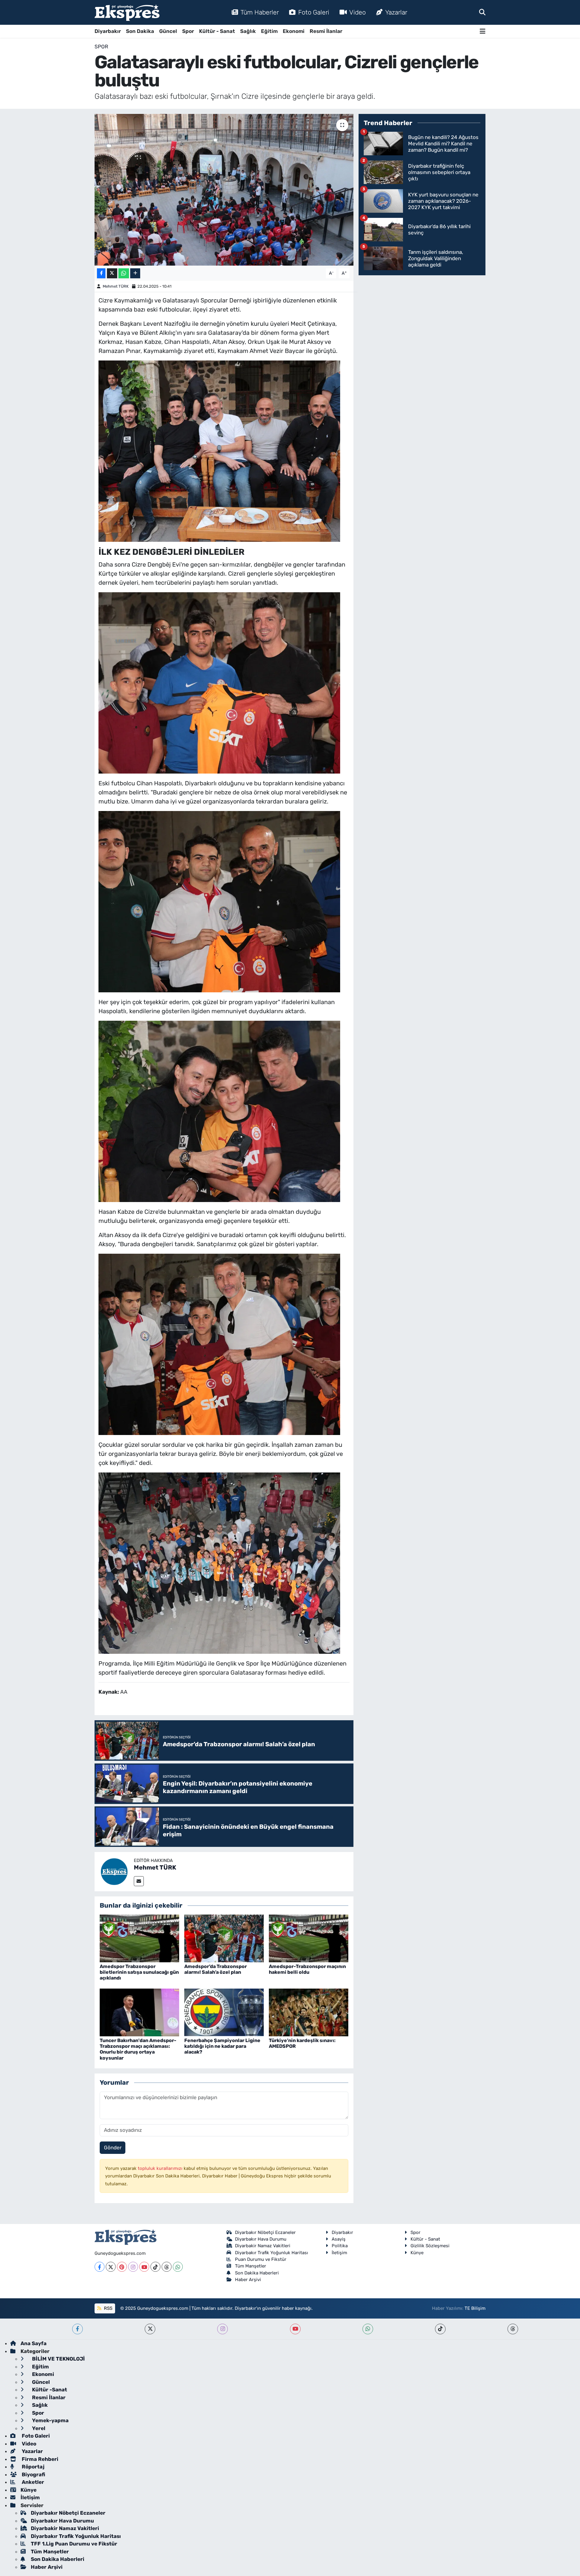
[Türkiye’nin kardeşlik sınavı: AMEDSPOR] (309, 2012)
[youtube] (295, 2329)
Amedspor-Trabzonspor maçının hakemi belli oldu (307, 1969)
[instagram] (222, 2329)
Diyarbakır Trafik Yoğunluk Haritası (272, 2253)
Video (358, 12)
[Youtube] (144, 2267)
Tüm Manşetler (251, 2266)
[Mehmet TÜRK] (114, 1871)
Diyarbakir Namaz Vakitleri (263, 2246)
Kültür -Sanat (49, 2390)
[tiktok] (440, 2329)
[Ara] (482, 12)
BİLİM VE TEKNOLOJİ (58, 2359)
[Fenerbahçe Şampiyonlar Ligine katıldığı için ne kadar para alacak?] (224, 2012)
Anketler (32, 2482)
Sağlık (248, 31)
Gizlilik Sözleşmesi (430, 2246)
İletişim (339, 2253)
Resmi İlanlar (326, 31)
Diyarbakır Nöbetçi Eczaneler (265, 2232)
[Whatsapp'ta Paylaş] (124, 273)
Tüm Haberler (260, 12)
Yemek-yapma (50, 2420)
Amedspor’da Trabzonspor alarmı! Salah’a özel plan (216, 1969)
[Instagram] (133, 2267)
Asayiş (339, 2239)
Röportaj (32, 2467)
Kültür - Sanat (217, 31)
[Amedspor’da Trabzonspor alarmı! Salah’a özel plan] (224, 1938)
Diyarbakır (108, 31)
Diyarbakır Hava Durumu (261, 2239)
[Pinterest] (122, 2267)
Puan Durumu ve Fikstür (261, 2259)
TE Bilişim (475, 2308)
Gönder (113, 2148)
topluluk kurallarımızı (161, 2168)
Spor (188, 31)
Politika (340, 2246)
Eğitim (269, 31)
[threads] (513, 2329)
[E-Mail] (139, 1881)
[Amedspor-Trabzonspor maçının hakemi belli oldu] (309, 1938)
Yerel (38, 2428)
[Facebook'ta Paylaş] (101, 273)
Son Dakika (140, 31)
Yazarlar (396, 12)
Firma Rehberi (39, 2459)
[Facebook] (100, 2267)
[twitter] (150, 2329)
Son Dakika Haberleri (257, 2273)
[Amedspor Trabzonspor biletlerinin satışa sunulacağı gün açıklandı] (139, 1938)
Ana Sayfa (34, 2343)
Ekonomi (294, 31)
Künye (417, 2253)
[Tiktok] (155, 2267)
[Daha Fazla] (135, 273)
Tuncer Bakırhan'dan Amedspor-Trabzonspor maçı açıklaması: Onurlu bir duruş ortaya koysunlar (138, 2049)
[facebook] (77, 2329)
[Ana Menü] (483, 31)
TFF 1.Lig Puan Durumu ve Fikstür (74, 2544)
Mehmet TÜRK (116, 286)
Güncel (168, 31)
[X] (111, 2267)
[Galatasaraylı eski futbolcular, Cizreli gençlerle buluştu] (224, 190)
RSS (108, 2308)
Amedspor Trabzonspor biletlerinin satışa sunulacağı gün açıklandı (139, 1972)
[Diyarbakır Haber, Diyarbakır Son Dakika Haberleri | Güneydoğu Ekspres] (127, 13)
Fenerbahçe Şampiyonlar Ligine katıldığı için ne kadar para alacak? (222, 2046)
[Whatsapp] (178, 2267)
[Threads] (167, 2267)
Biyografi (33, 2474)
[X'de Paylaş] (112, 273)
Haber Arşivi (248, 2280)
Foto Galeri (314, 12)
